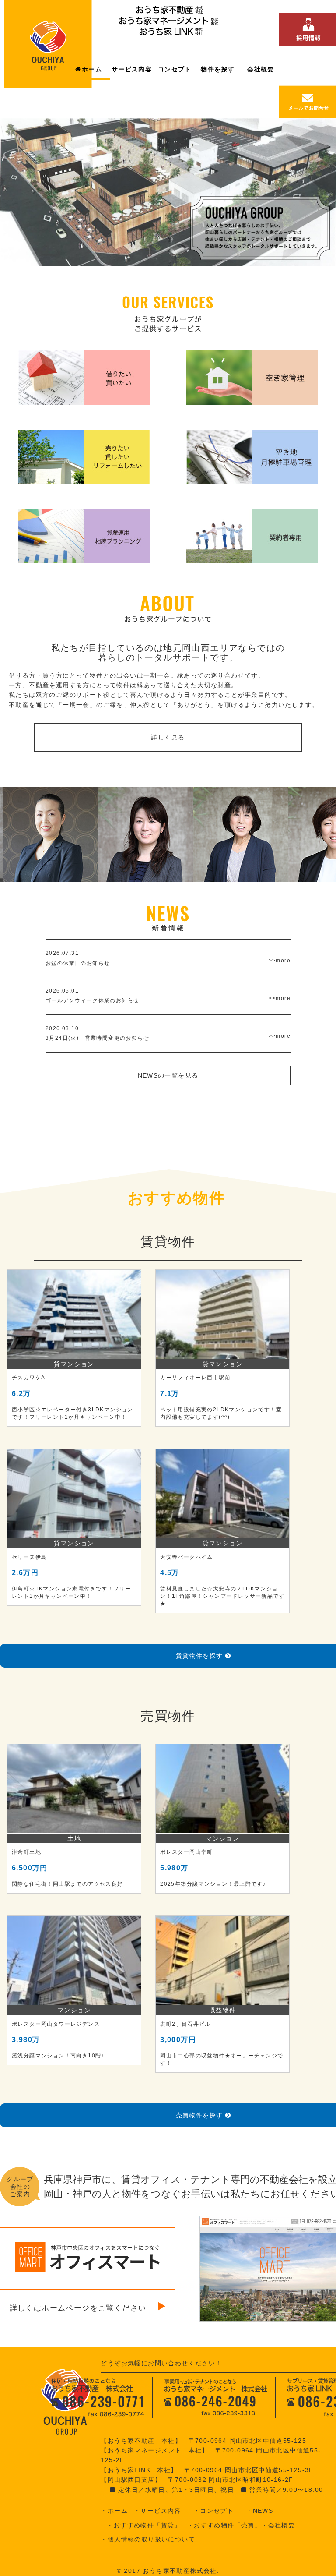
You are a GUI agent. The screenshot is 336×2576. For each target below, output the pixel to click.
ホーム (92, 69)
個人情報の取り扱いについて (151, 2539)
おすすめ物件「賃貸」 (147, 2525)
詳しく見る (168, 737)
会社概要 (261, 69)
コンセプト (175, 69)
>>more (280, 961)
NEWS (263, 2511)
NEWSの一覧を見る (168, 1075)
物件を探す (218, 69)
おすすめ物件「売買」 (227, 2525)
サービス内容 (132, 69)
